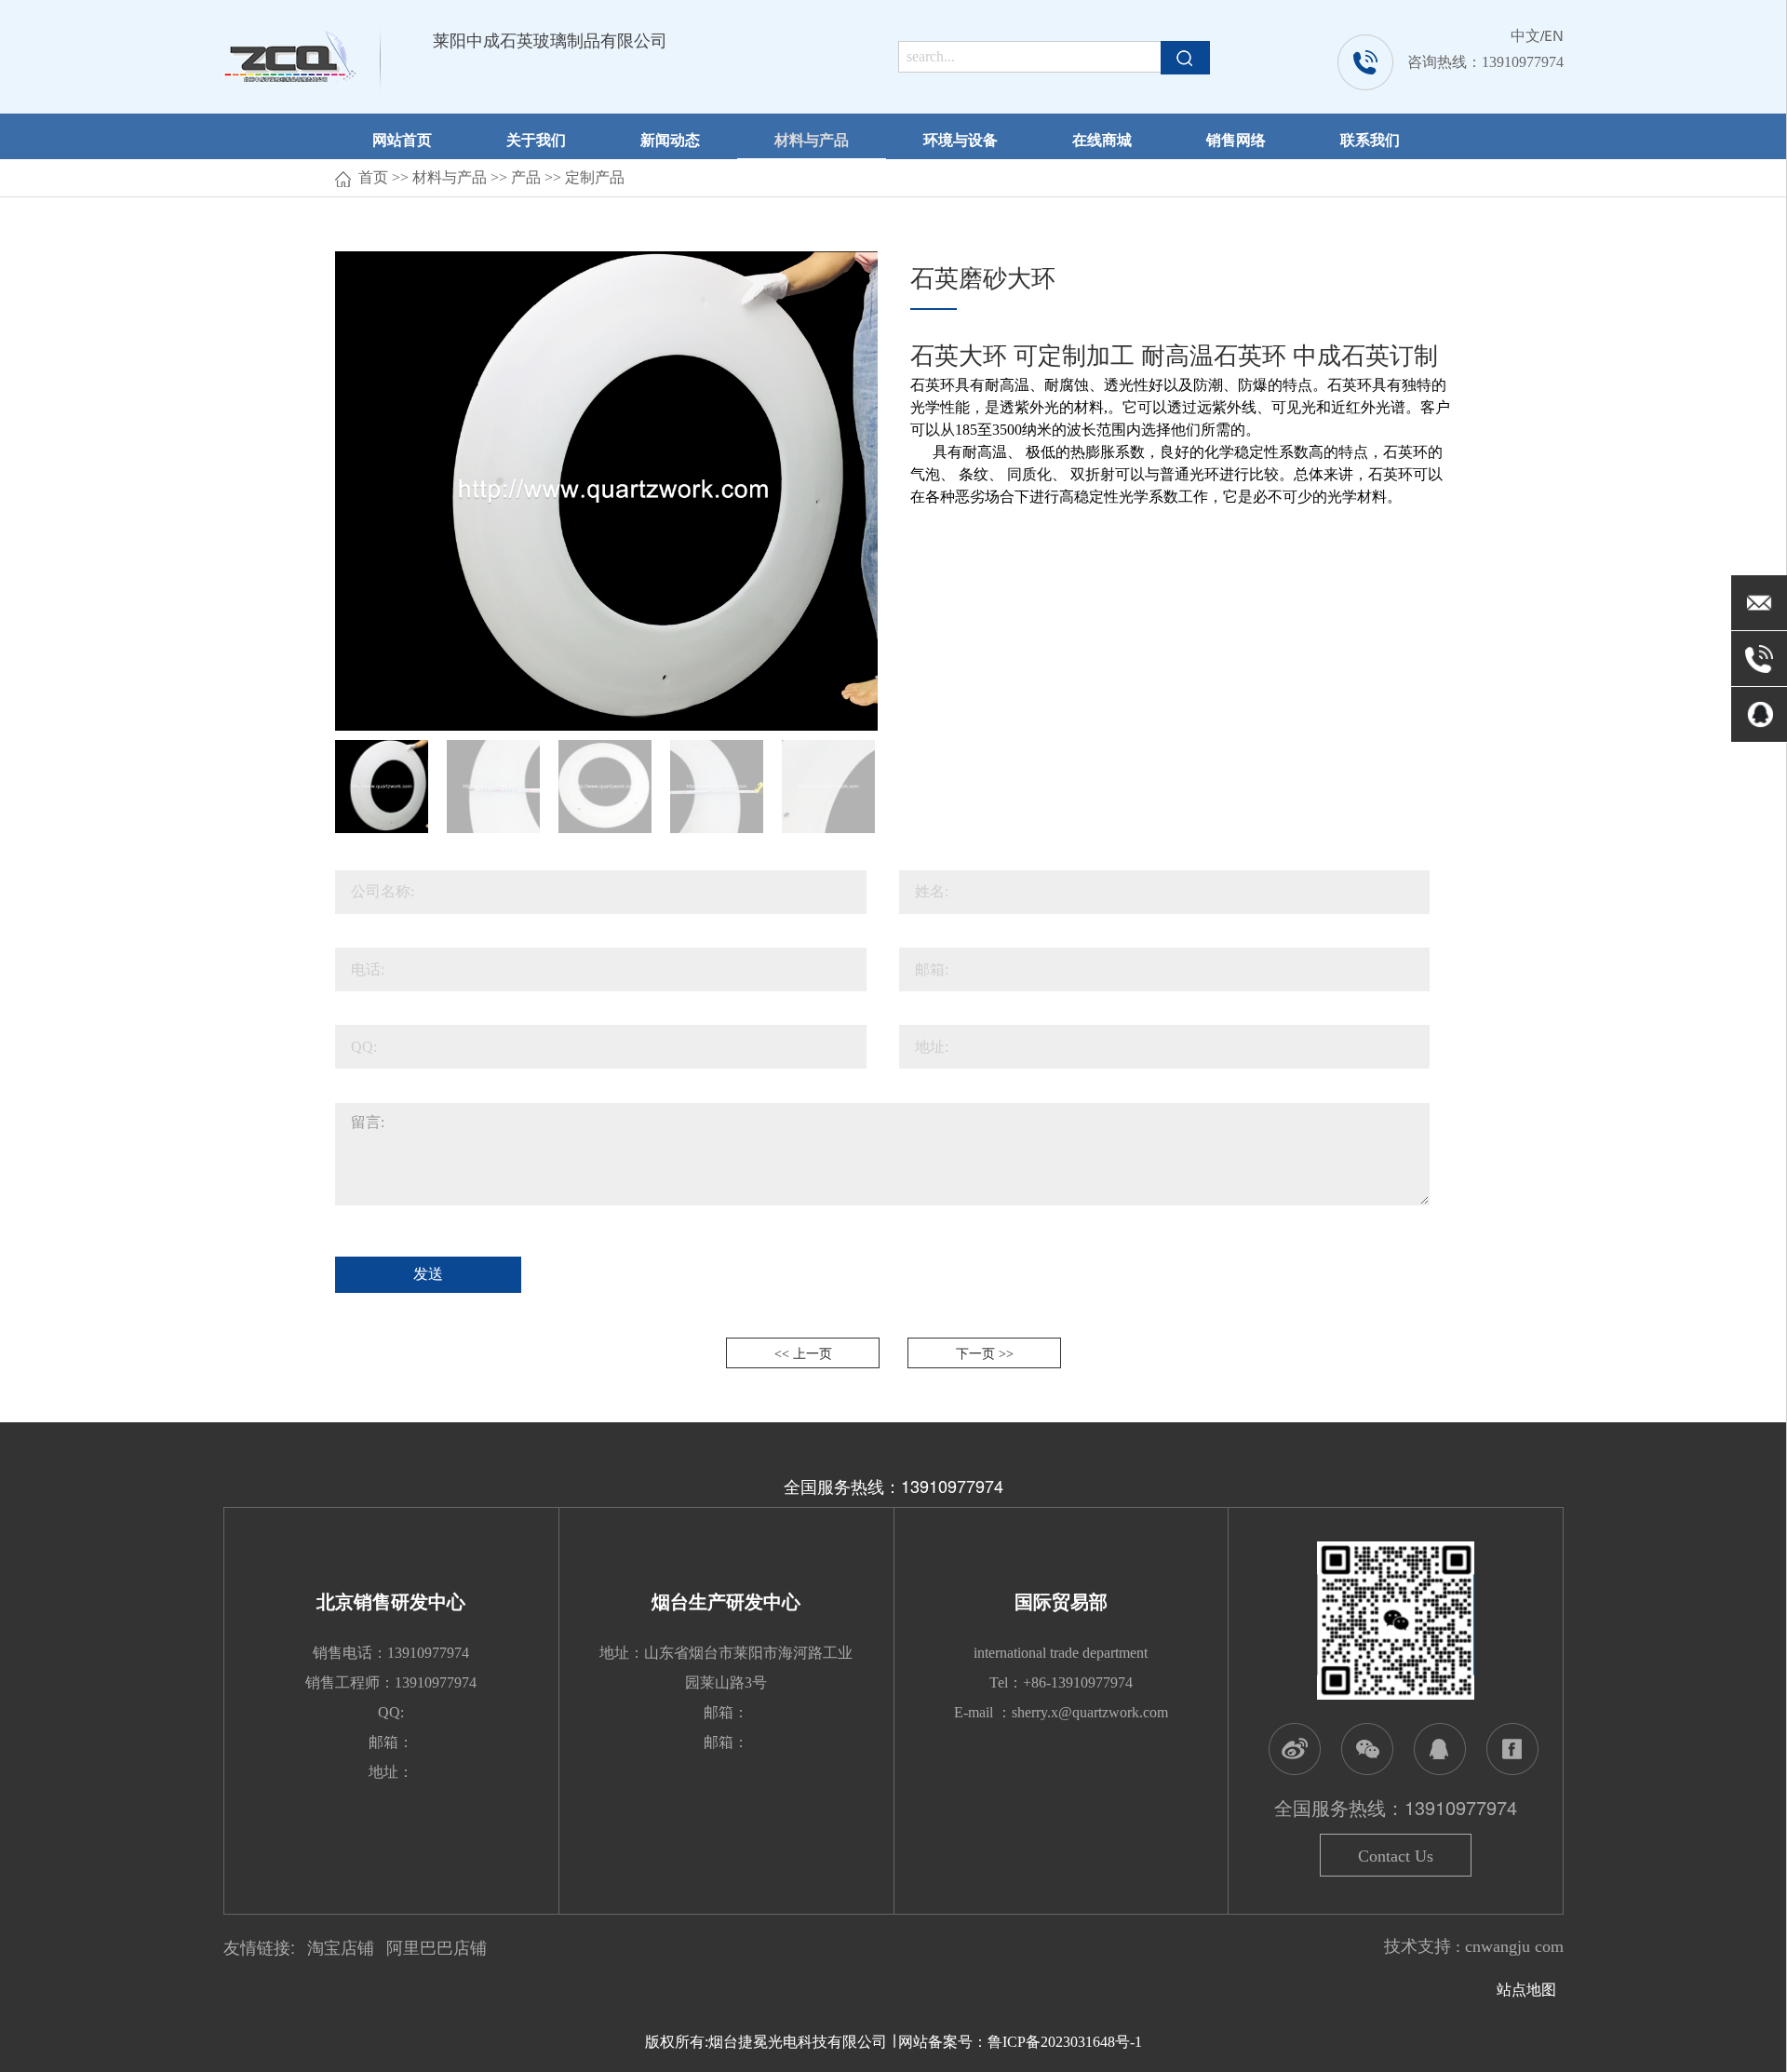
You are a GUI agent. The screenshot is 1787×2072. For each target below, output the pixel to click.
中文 (1525, 35)
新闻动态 (670, 139)
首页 (373, 177)
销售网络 (1236, 139)
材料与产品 (812, 139)
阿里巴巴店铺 (437, 1948)
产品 (526, 177)
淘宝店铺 (341, 1948)
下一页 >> (985, 1354)
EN (1554, 35)
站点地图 (1530, 1990)
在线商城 (1102, 139)
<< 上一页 (803, 1354)
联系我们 (1370, 139)
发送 (428, 1274)
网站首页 (402, 139)
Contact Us (1396, 1856)
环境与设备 (961, 139)
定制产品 (595, 177)
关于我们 (536, 139)
